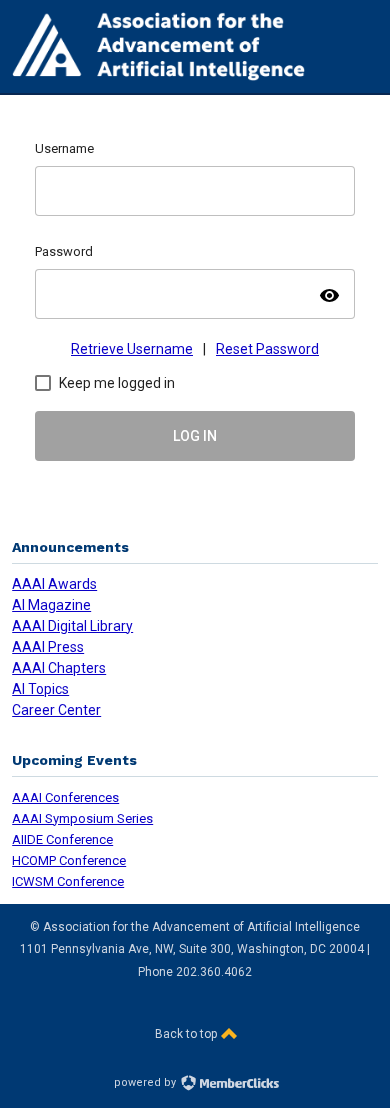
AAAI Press (48, 647)
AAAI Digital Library (72, 626)
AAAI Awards (54, 584)
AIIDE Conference (62, 839)
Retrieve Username (132, 349)
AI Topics (40, 689)
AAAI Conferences (65, 797)
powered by (146, 1082)
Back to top (187, 1034)
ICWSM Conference (68, 881)
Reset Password (267, 349)
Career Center (56, 710)
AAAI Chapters (59, 668)
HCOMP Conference (69, 860)
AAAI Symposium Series (82, 818)
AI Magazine (51, 605)
